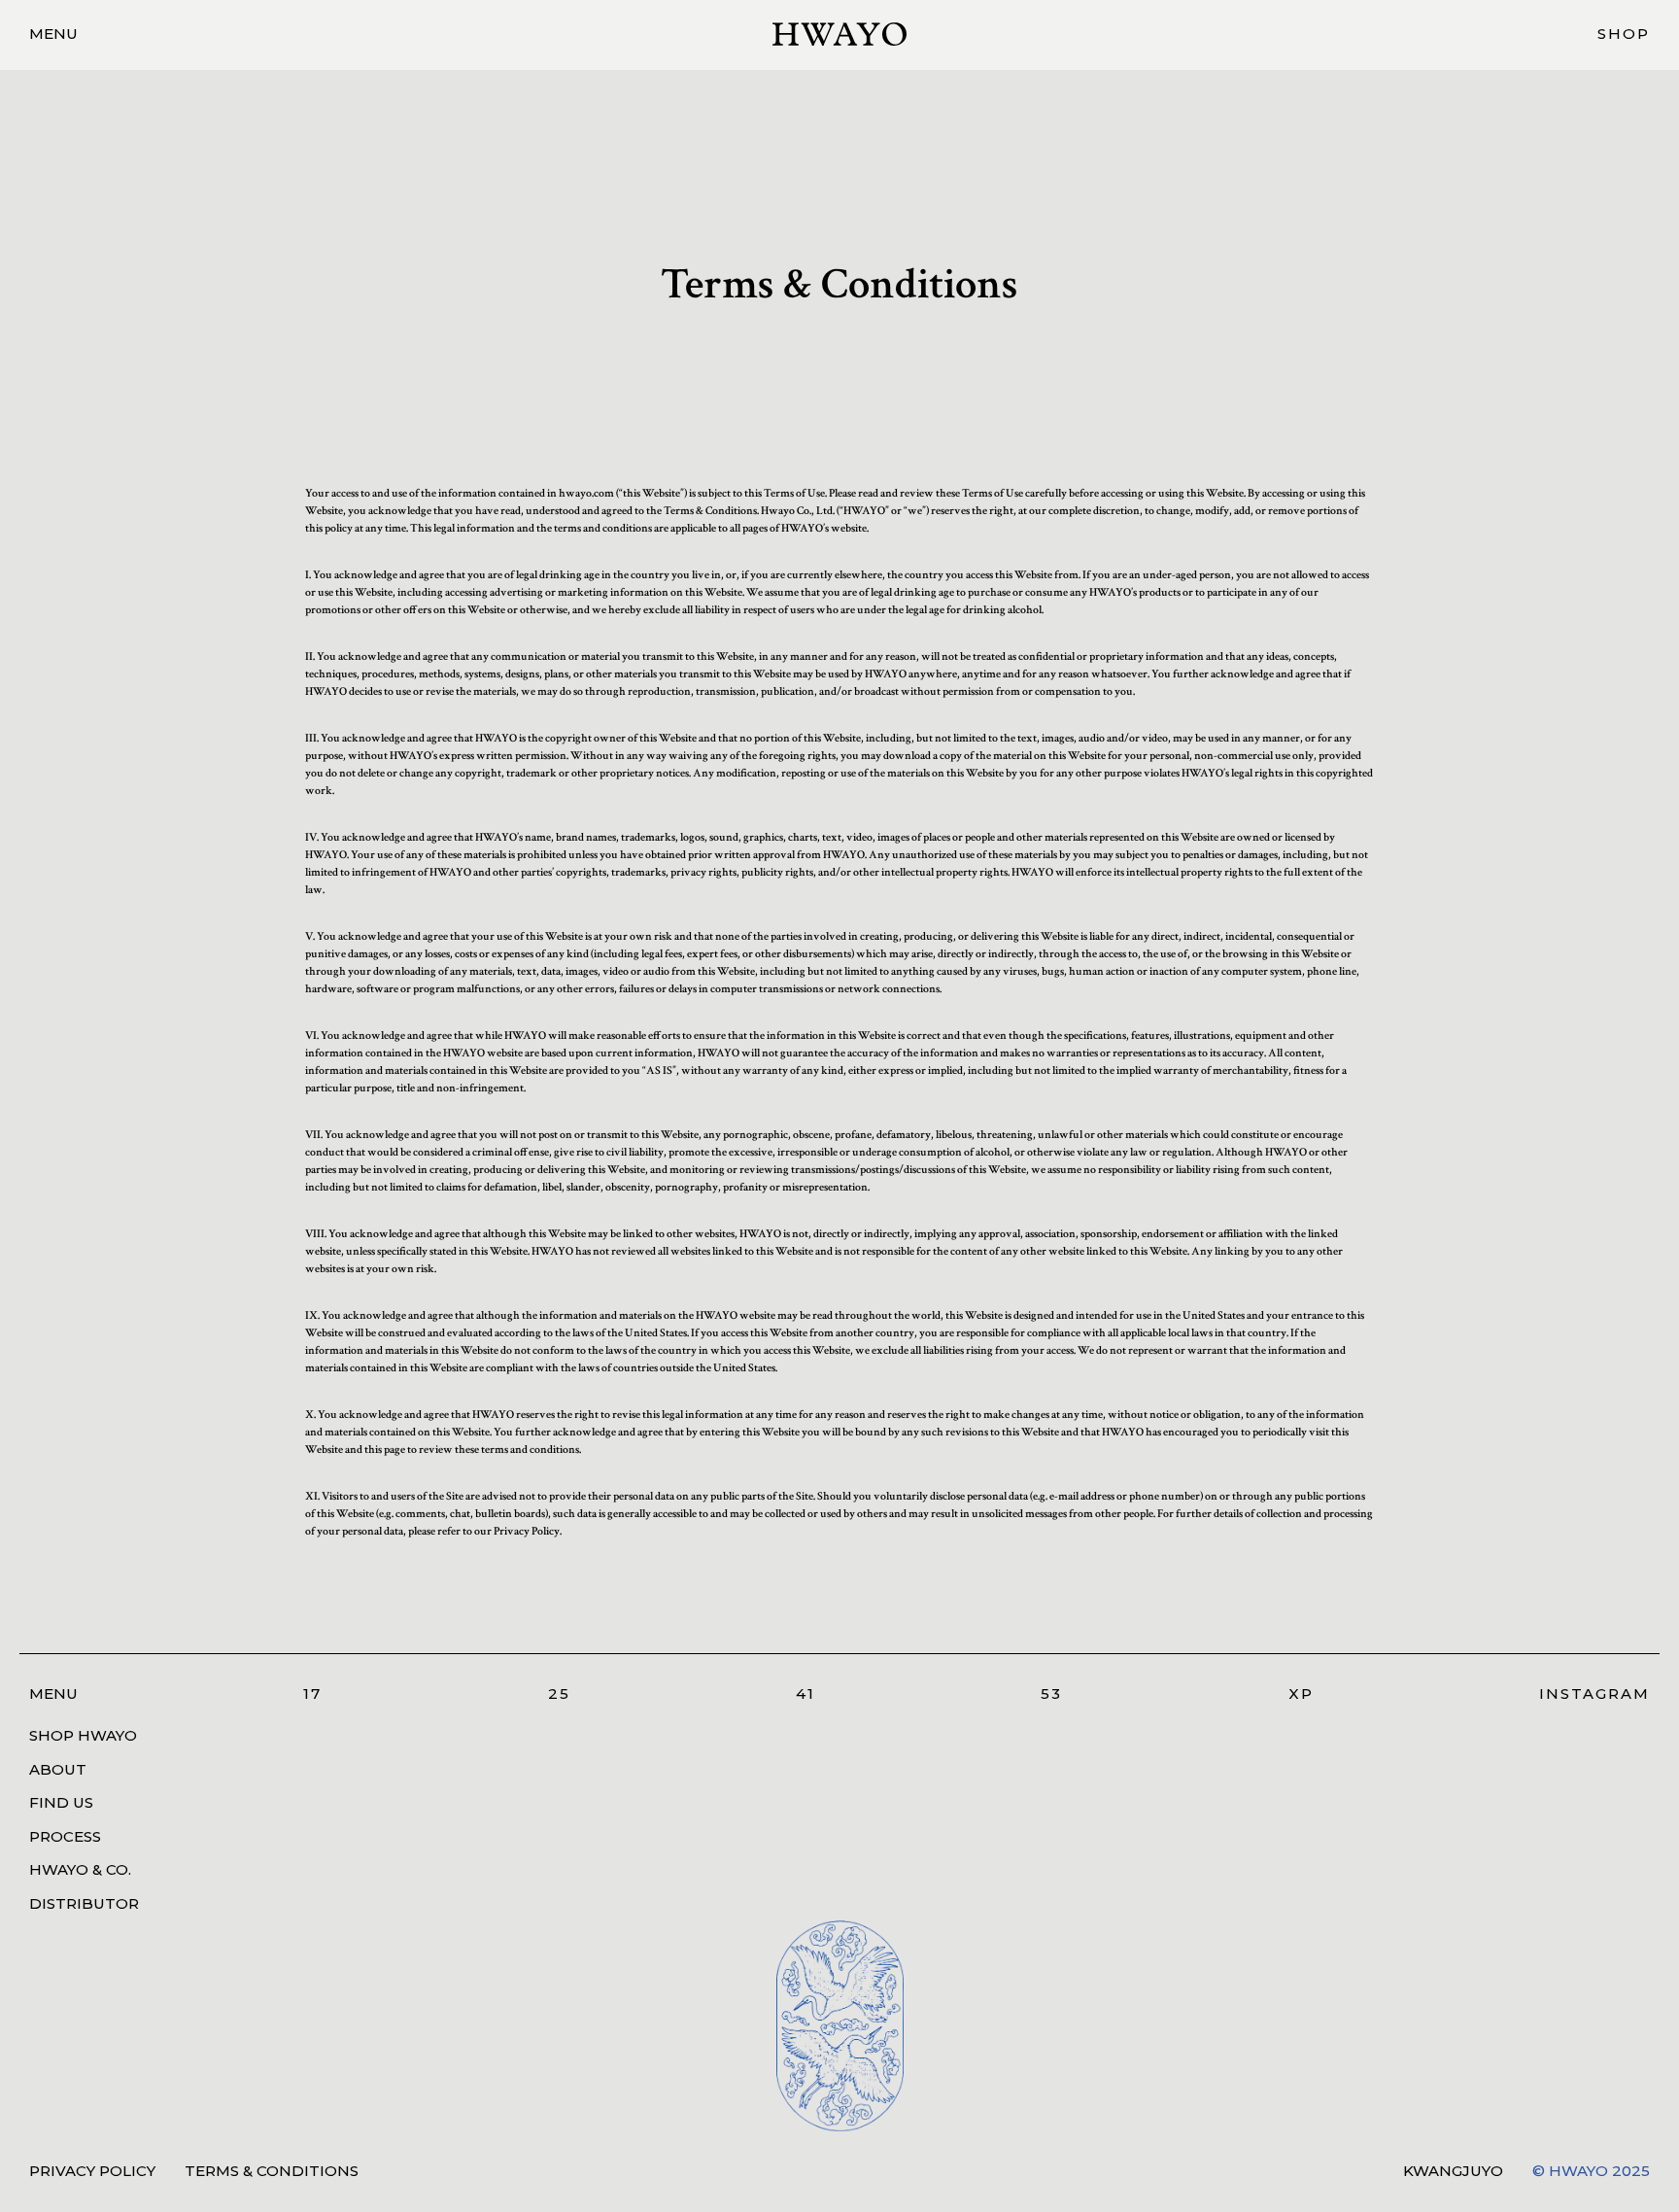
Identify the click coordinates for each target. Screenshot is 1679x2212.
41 (805, 1694)
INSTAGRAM (1594, 1694)
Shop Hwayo (83, 1735)
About (58, 1769)
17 (312, 1694)
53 (1051, 1694)
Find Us (61, 1802)
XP (1301, 1694)
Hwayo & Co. (80, 1869)
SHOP (1624, 34)
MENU (53, 34)
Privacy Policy (92, 2171)
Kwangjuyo (1453, 2171)
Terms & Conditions (272, 2171)
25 (559, 1694)
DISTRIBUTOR (84, 1903)
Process (65, 1836)
